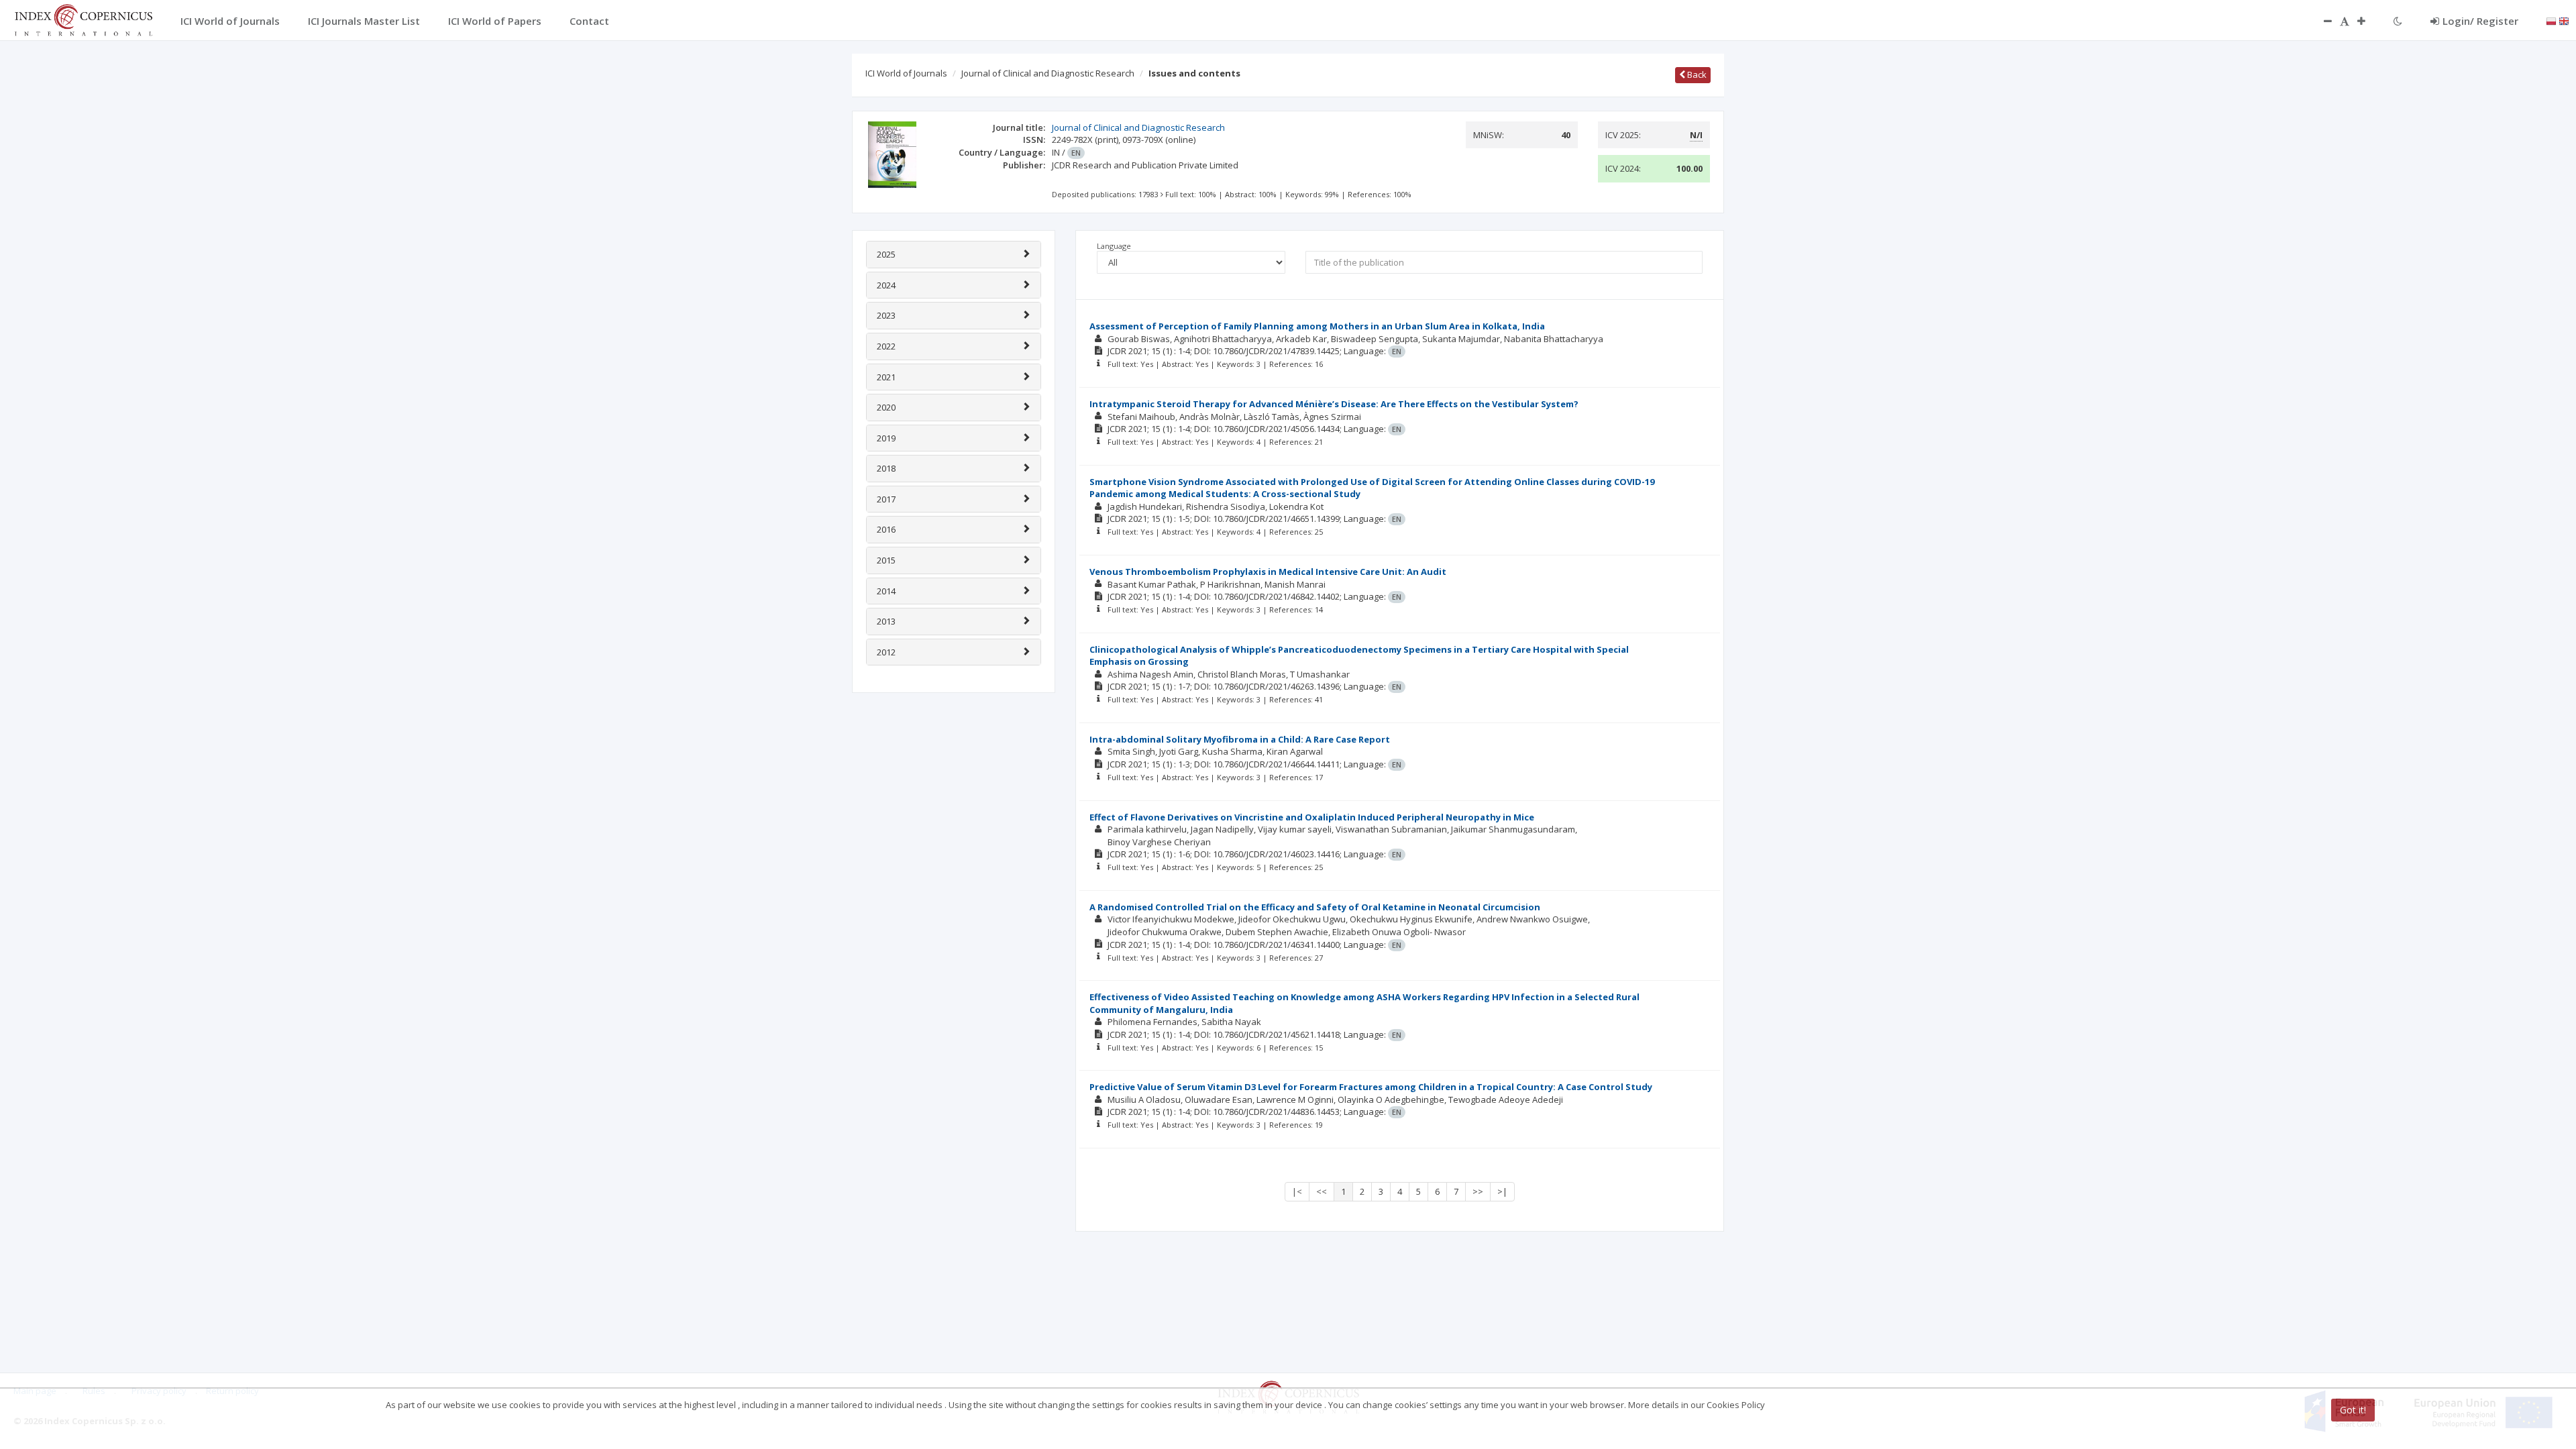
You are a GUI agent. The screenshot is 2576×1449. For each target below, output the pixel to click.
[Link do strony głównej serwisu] (83, 19)
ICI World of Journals (906, 73)
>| (1502, 1191)
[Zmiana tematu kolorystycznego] (2398, 21)
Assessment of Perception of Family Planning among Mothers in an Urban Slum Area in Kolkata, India (1317, 326)
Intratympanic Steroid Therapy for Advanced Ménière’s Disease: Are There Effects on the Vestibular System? (1334, 404)
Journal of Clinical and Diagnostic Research (1048, 73)
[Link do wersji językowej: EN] (2564, 20)
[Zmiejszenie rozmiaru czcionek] (2321, 21)
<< (1322, 1191)
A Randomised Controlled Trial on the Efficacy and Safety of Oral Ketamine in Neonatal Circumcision (1315, 907)
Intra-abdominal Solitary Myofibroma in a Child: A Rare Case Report (1240, 739)
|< (1297, 1191)
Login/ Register (2480, 21)
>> (1478, 1191)
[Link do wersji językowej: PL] (2551, 20)
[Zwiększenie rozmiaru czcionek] (2368, 21)
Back (1696, 74)
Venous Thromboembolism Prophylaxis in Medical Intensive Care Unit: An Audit (1268, 572)
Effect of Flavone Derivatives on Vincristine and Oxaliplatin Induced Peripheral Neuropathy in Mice (1312, 817)
